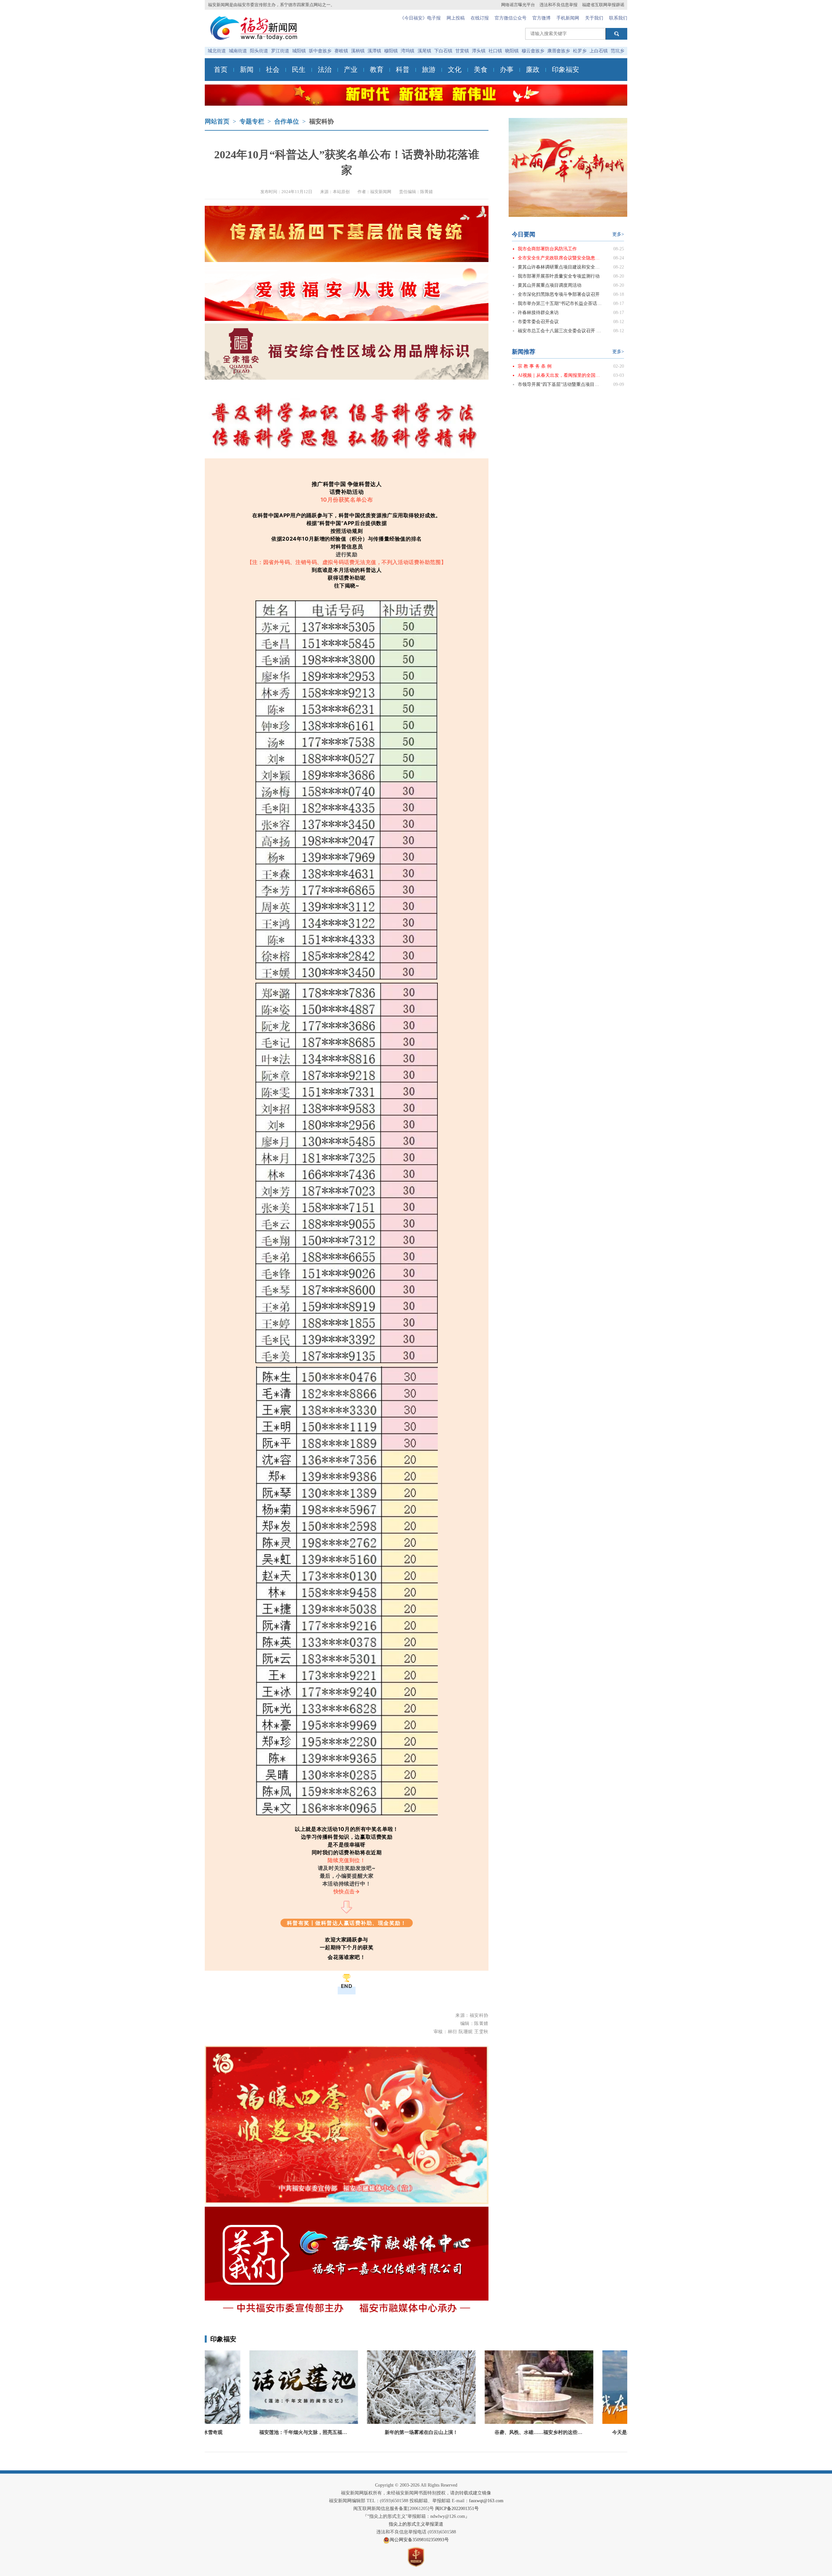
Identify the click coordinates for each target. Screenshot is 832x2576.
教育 (377, 70)
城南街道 (238, 51)
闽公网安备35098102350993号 (419, 2540)
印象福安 (565, 70)
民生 (299, 70)
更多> (618, 234)
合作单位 (287, 121)
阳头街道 (259, 51)
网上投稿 (456, 18)
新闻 (247, 70)
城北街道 (217, 51)
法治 (325, 70)
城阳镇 (299, 51)
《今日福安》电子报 (420, 18)
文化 (455, 70)
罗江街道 (280, 51)
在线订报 (480, 18)
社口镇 (495, 51)
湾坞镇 (408, 51)
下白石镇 (443, 51)
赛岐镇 (341, 51)
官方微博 (541, 18)
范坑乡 (617, 51)
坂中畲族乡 (320, 51)
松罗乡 (580, 51)
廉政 (533, 70)
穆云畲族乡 (533, 51)
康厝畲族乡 (559, 51)
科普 (403, 70)
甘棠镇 (462, 51)
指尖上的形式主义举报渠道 (416, 2524)
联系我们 (618, 18)
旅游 (429, 70)
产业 (351, 70)
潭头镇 (479, 51)
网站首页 (217, 121)
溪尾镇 (424, 51)
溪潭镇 (374, 51)
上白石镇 (599, 51)
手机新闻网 (568, 18)
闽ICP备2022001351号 (457, 2509)
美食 (481, 70)
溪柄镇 (358, 51)
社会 (273, 70)
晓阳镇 (512, 51)
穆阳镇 (391, 51)
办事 (507, 70)
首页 (221, 70)
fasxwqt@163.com (486, 2501)
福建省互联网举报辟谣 (603, 5)
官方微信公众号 (511, 18)
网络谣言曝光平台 (518, 5)
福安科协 (321, 121)
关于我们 (594, 18)
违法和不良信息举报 (559, 5)
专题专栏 (252, 121)
